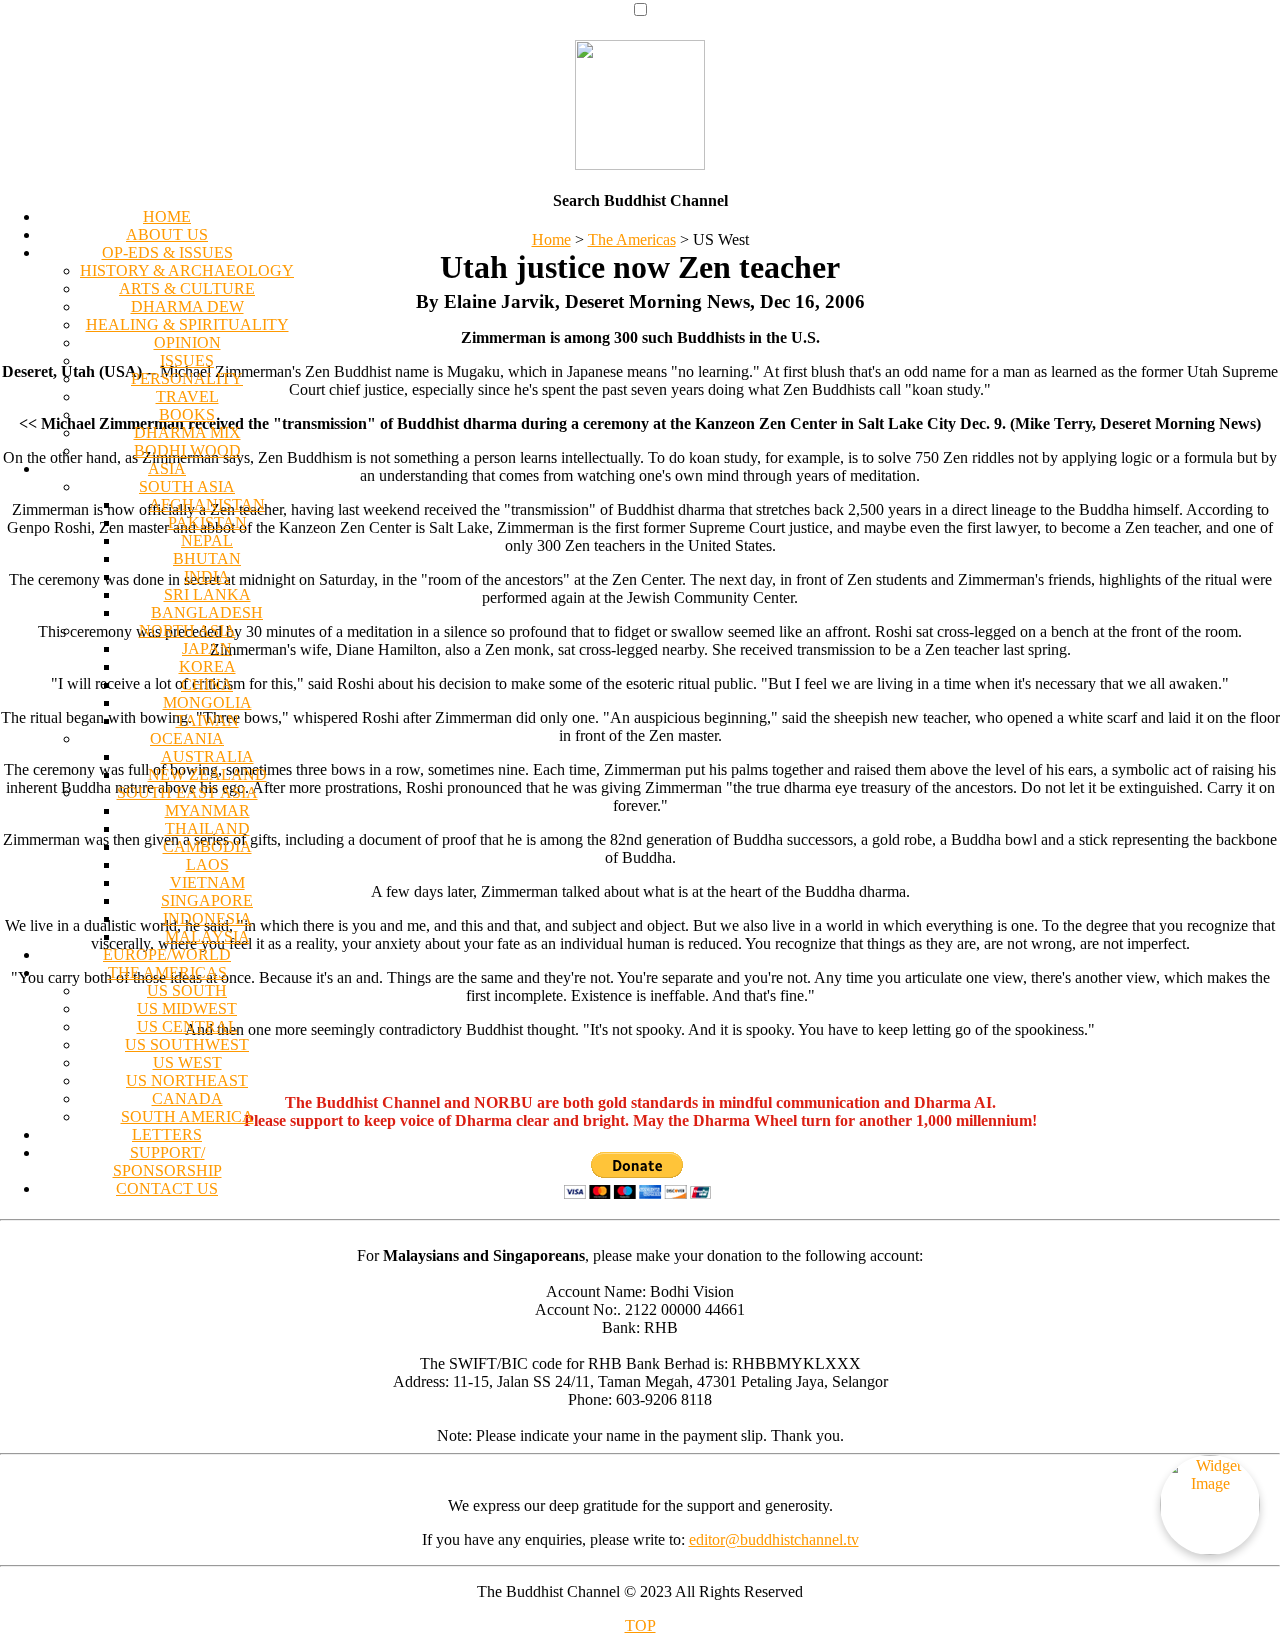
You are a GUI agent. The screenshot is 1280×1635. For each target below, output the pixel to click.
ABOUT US (167, 234)
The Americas (632, 239)
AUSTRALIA (207, 756)
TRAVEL (187, 396)
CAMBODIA (207, 846)
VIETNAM (207, 882)
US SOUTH (187, 990)
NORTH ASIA (187, 630)
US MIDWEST (187, 1008)
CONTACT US (167, 1188)
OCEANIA (187, 738)
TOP (640, 1625)
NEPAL (207, 540)
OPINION (187, 342)
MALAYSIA (207, 936)
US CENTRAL (187, 1026)
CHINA (207, 684)
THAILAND (207, 828)
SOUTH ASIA (187, 486)
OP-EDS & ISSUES (167, 252)
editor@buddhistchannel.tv (774, 1539)
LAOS (207, 864)
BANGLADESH (207, 612)
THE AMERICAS (167, 972)
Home (551, 239)
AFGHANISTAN (207, 504)
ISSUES (187, 360)
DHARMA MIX (187, 432)
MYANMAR (207, 810)
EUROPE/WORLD (167, 954)
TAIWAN (207, 720)
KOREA (207, 666)
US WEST (187, 1062)
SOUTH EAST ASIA (187, 792)
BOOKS (187, 414)
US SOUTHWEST (187, 1044)
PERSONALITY (187, 378)
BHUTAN (207, 558)
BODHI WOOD (187, 450)
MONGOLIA (207, 702)
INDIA (207, 576)
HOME (167, 216)
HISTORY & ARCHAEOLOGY (187, 270)
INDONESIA (207, 918)
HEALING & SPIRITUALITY (187, 324)
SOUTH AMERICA (187, 1116)
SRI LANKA (207, 594)
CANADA (187, 1098)
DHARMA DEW (187, 306)
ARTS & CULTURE (187, 288)
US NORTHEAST (187, 1080)
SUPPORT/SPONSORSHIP (167, 1161)
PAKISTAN (207, 522)
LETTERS (167, 1134)
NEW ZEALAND (207, 774)
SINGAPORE (207, 900)
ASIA (167, 468)
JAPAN (207, 648)
